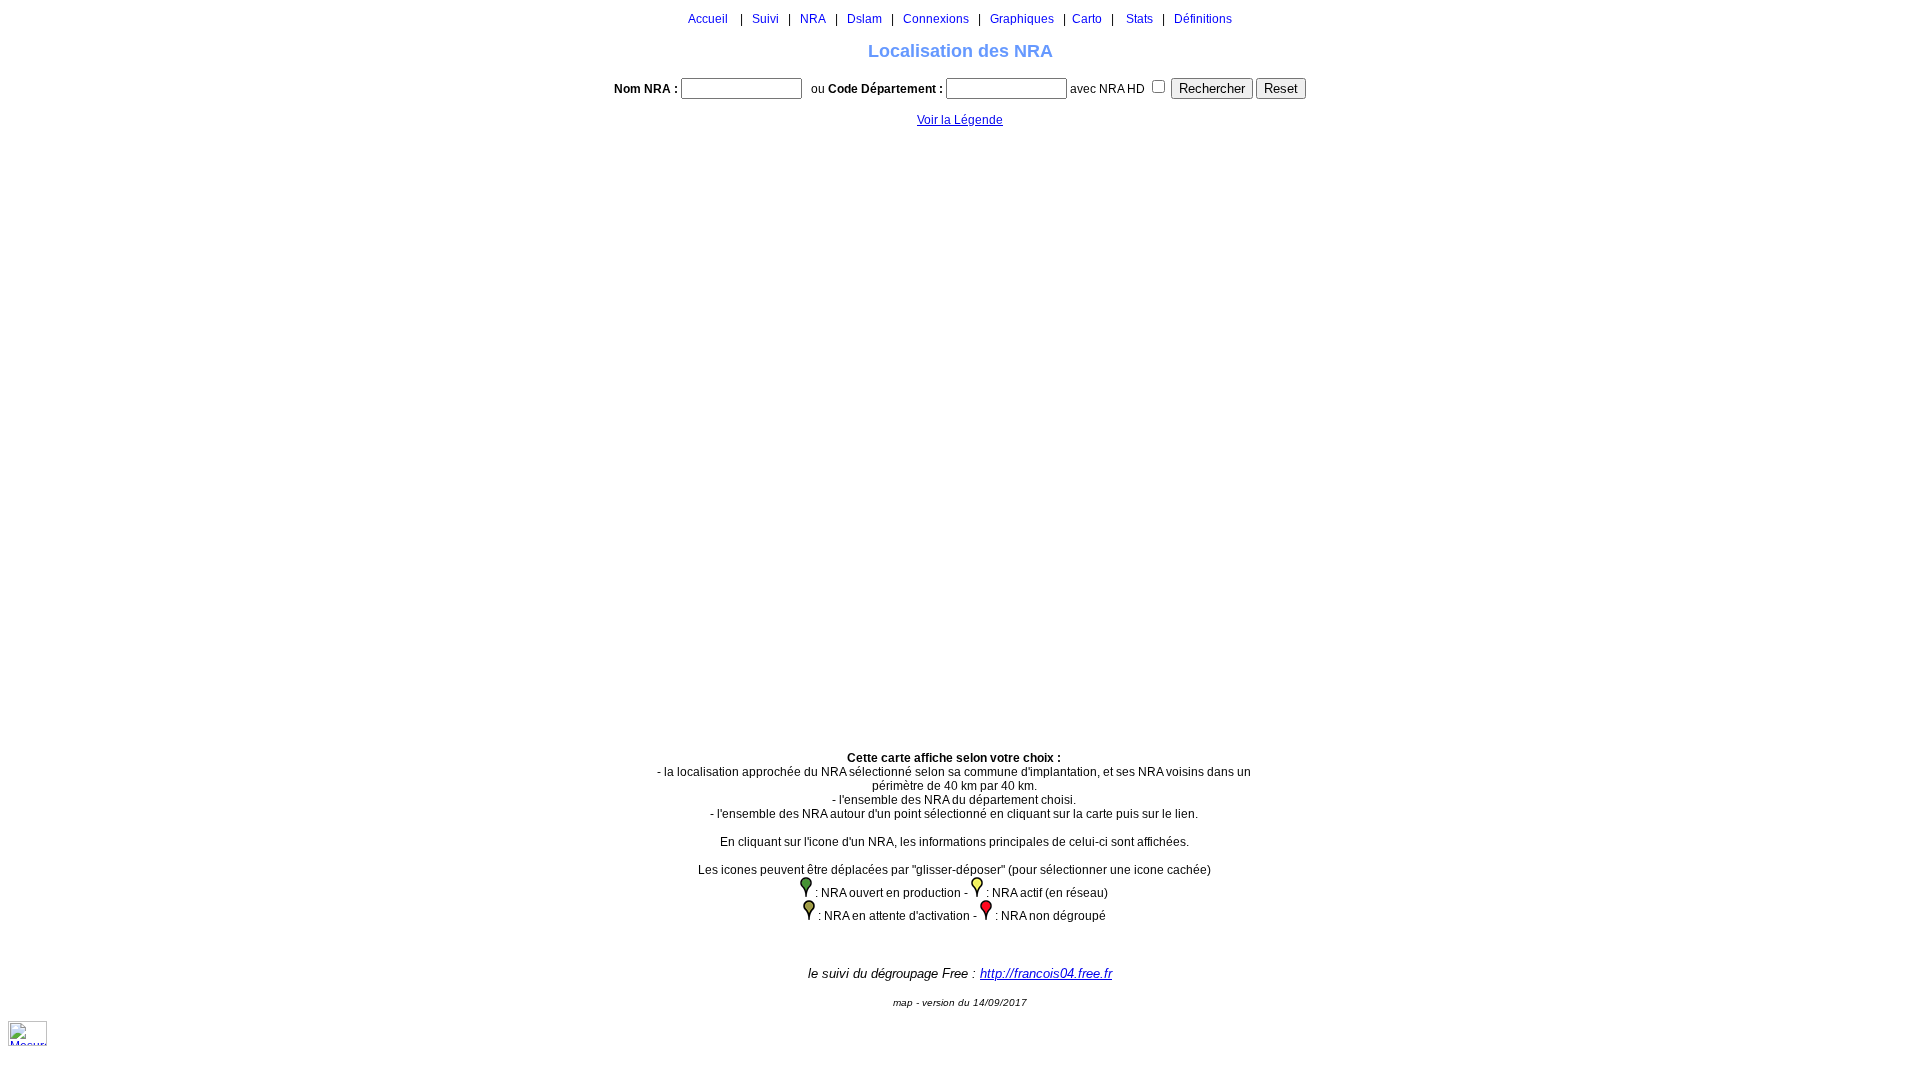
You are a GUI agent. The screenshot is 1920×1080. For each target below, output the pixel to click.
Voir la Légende (960, 120)
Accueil (708, 19)
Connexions (936, 19)
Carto (1087, 19)
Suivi (765, 19)
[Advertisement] (1327, 430)
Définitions (1203, 19)
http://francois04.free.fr (1046, 973)
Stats (1139, 19)
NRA (813, 19)
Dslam (864, 19)
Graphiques (1022, 19)
